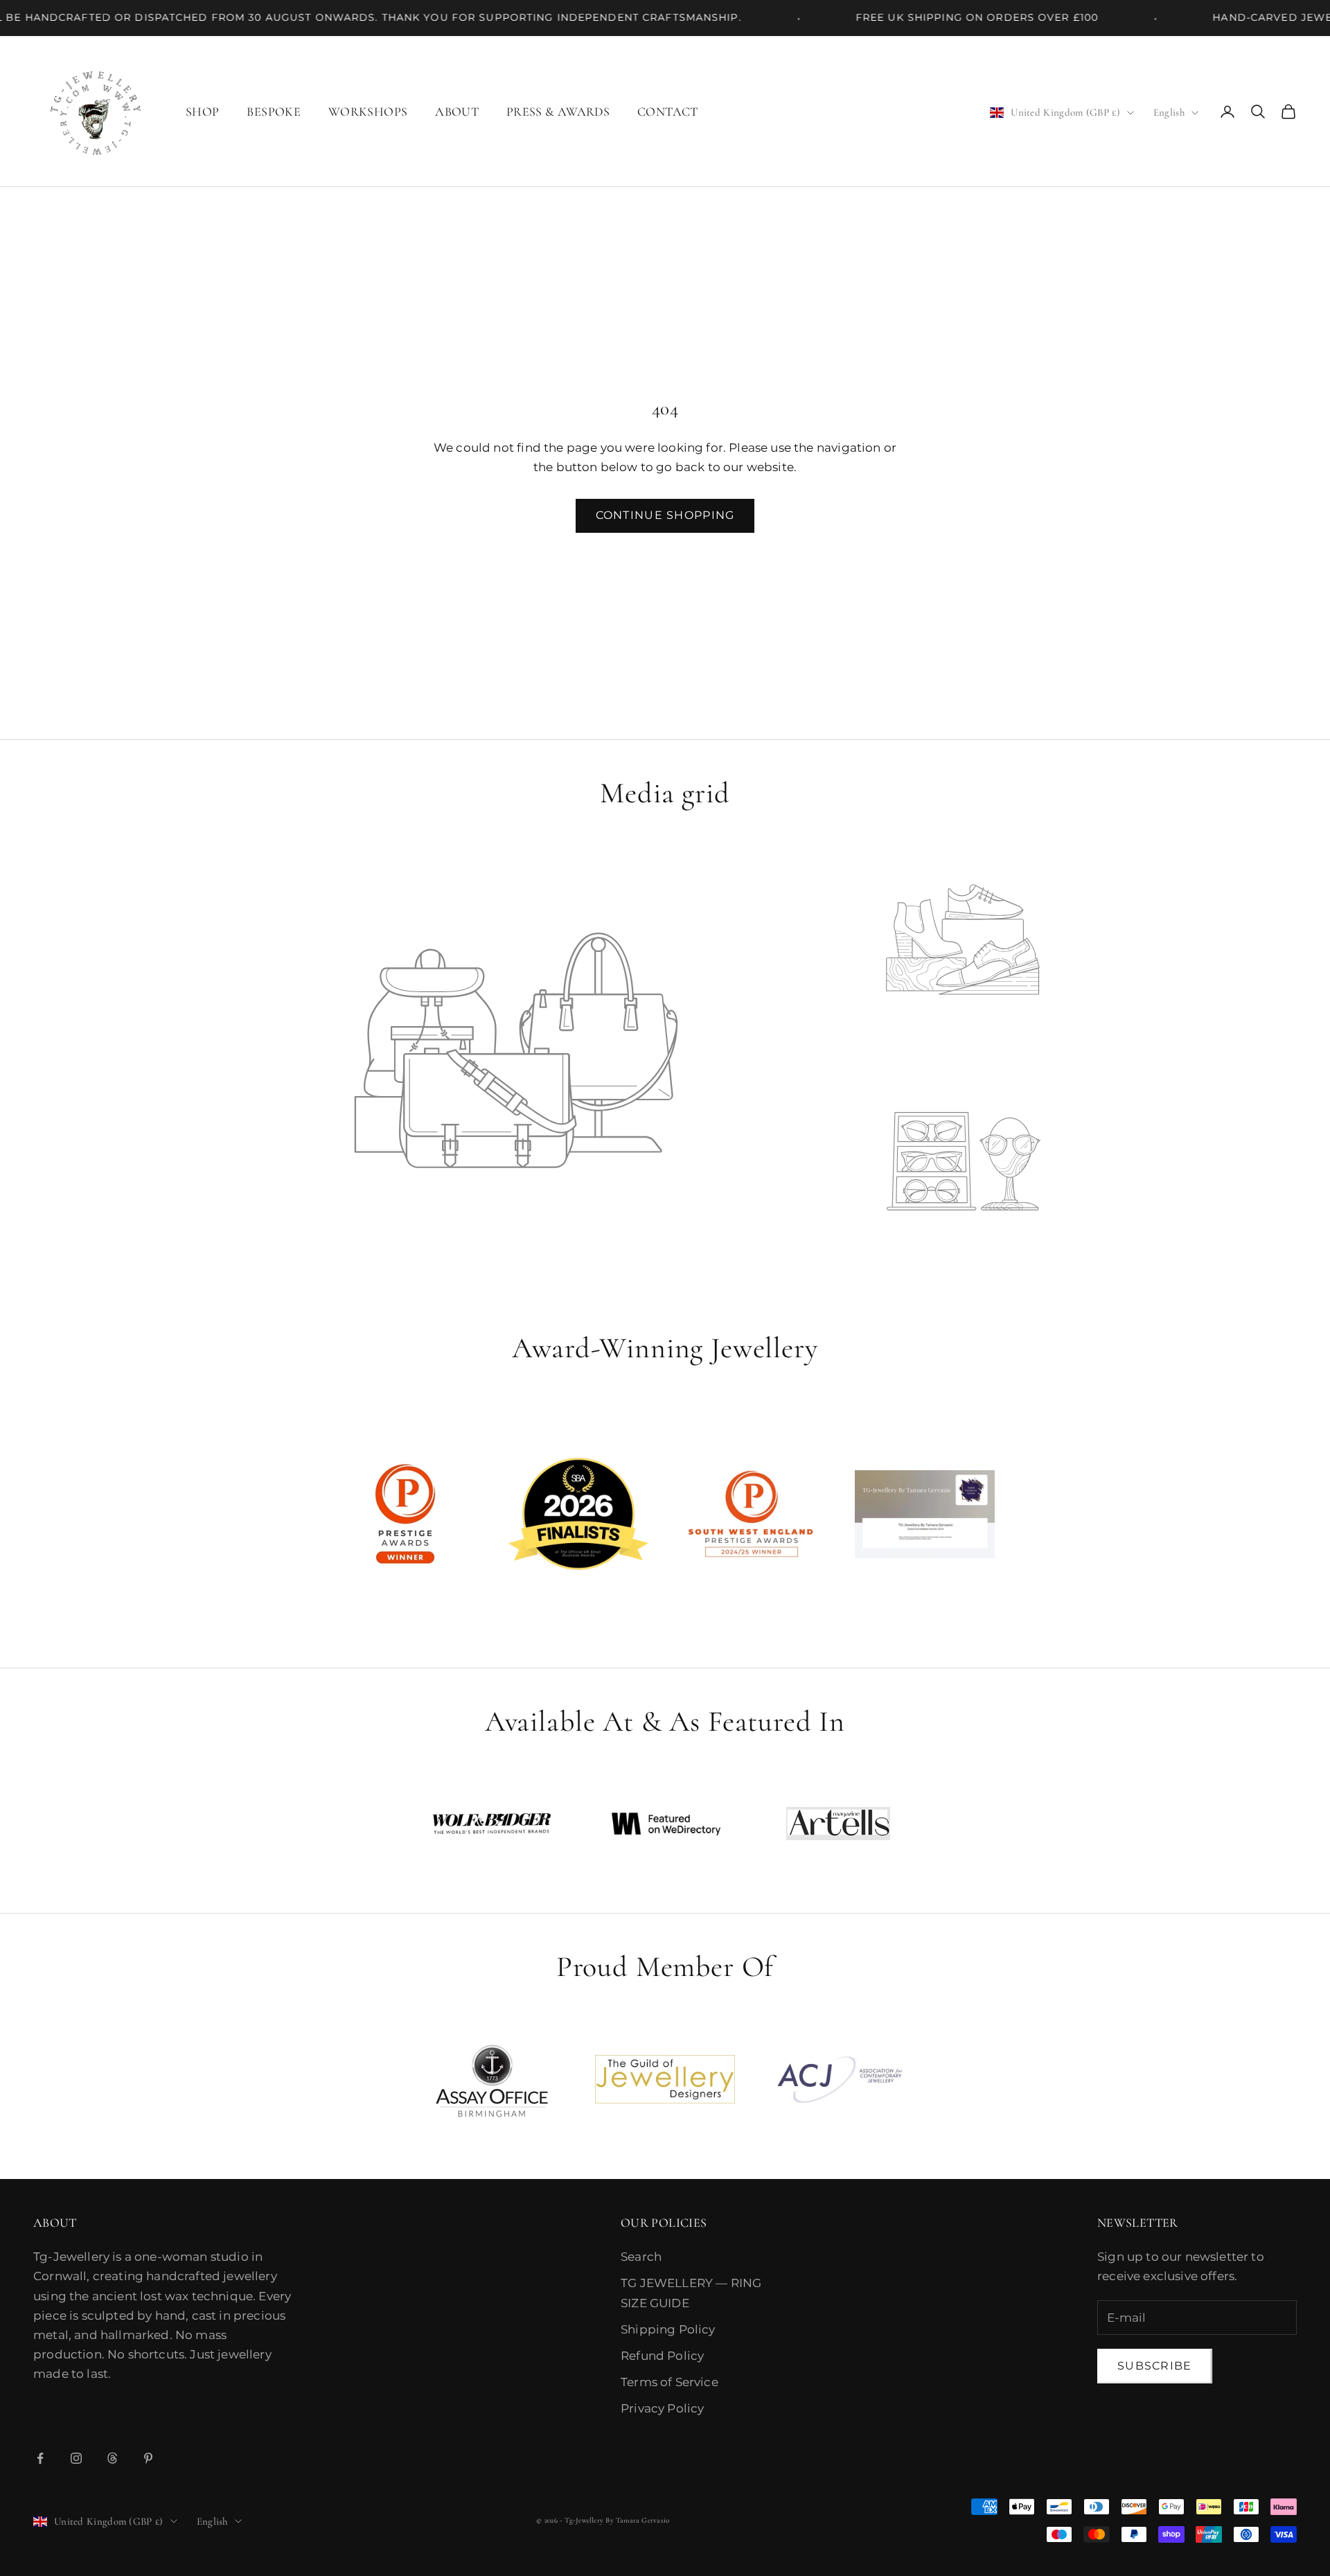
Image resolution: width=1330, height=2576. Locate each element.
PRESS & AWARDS (558, 112)
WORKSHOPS (368, 112)
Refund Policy (662, 2356)
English (1169, 112)
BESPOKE (274, 112)
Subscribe (1155, 2366)
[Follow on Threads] (112, 2458)
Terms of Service (670, 2382)
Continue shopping (665, 515)
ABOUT (457, 112)
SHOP (202, 112)
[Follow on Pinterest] (148, 2458)
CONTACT (668, 112)
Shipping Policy (668, 2329)
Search (641, 2257)
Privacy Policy (662, 2408)
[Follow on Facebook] (40, 2458)
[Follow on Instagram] (76, 2458)
